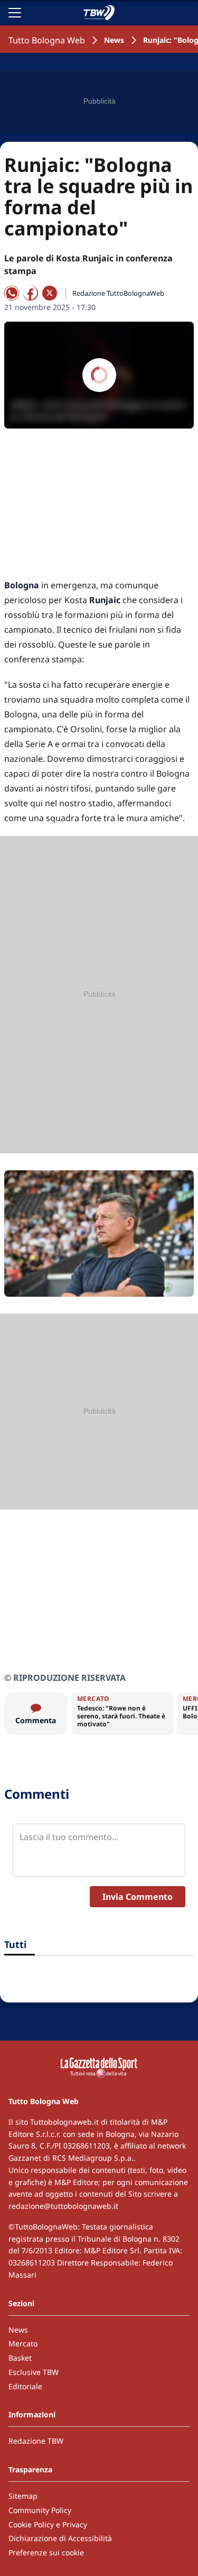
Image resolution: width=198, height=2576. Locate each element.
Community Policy (40, 2510)
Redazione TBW (36, 2441)
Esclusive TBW (34, 2372)
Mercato (23, 2343)
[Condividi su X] (50, 293)
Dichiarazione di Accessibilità (60, 2538)
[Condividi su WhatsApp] (12, 293)
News (114, 40)
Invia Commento (138, 1897)
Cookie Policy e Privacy (48, 2524)
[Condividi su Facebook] (31, 293)
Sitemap (23, 2496)
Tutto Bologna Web (47, 40)
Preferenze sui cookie (46, 2552)
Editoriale (25, 2386)
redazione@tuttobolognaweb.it (63, 2206)
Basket (20, 2358)
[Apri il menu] (15, 13)
